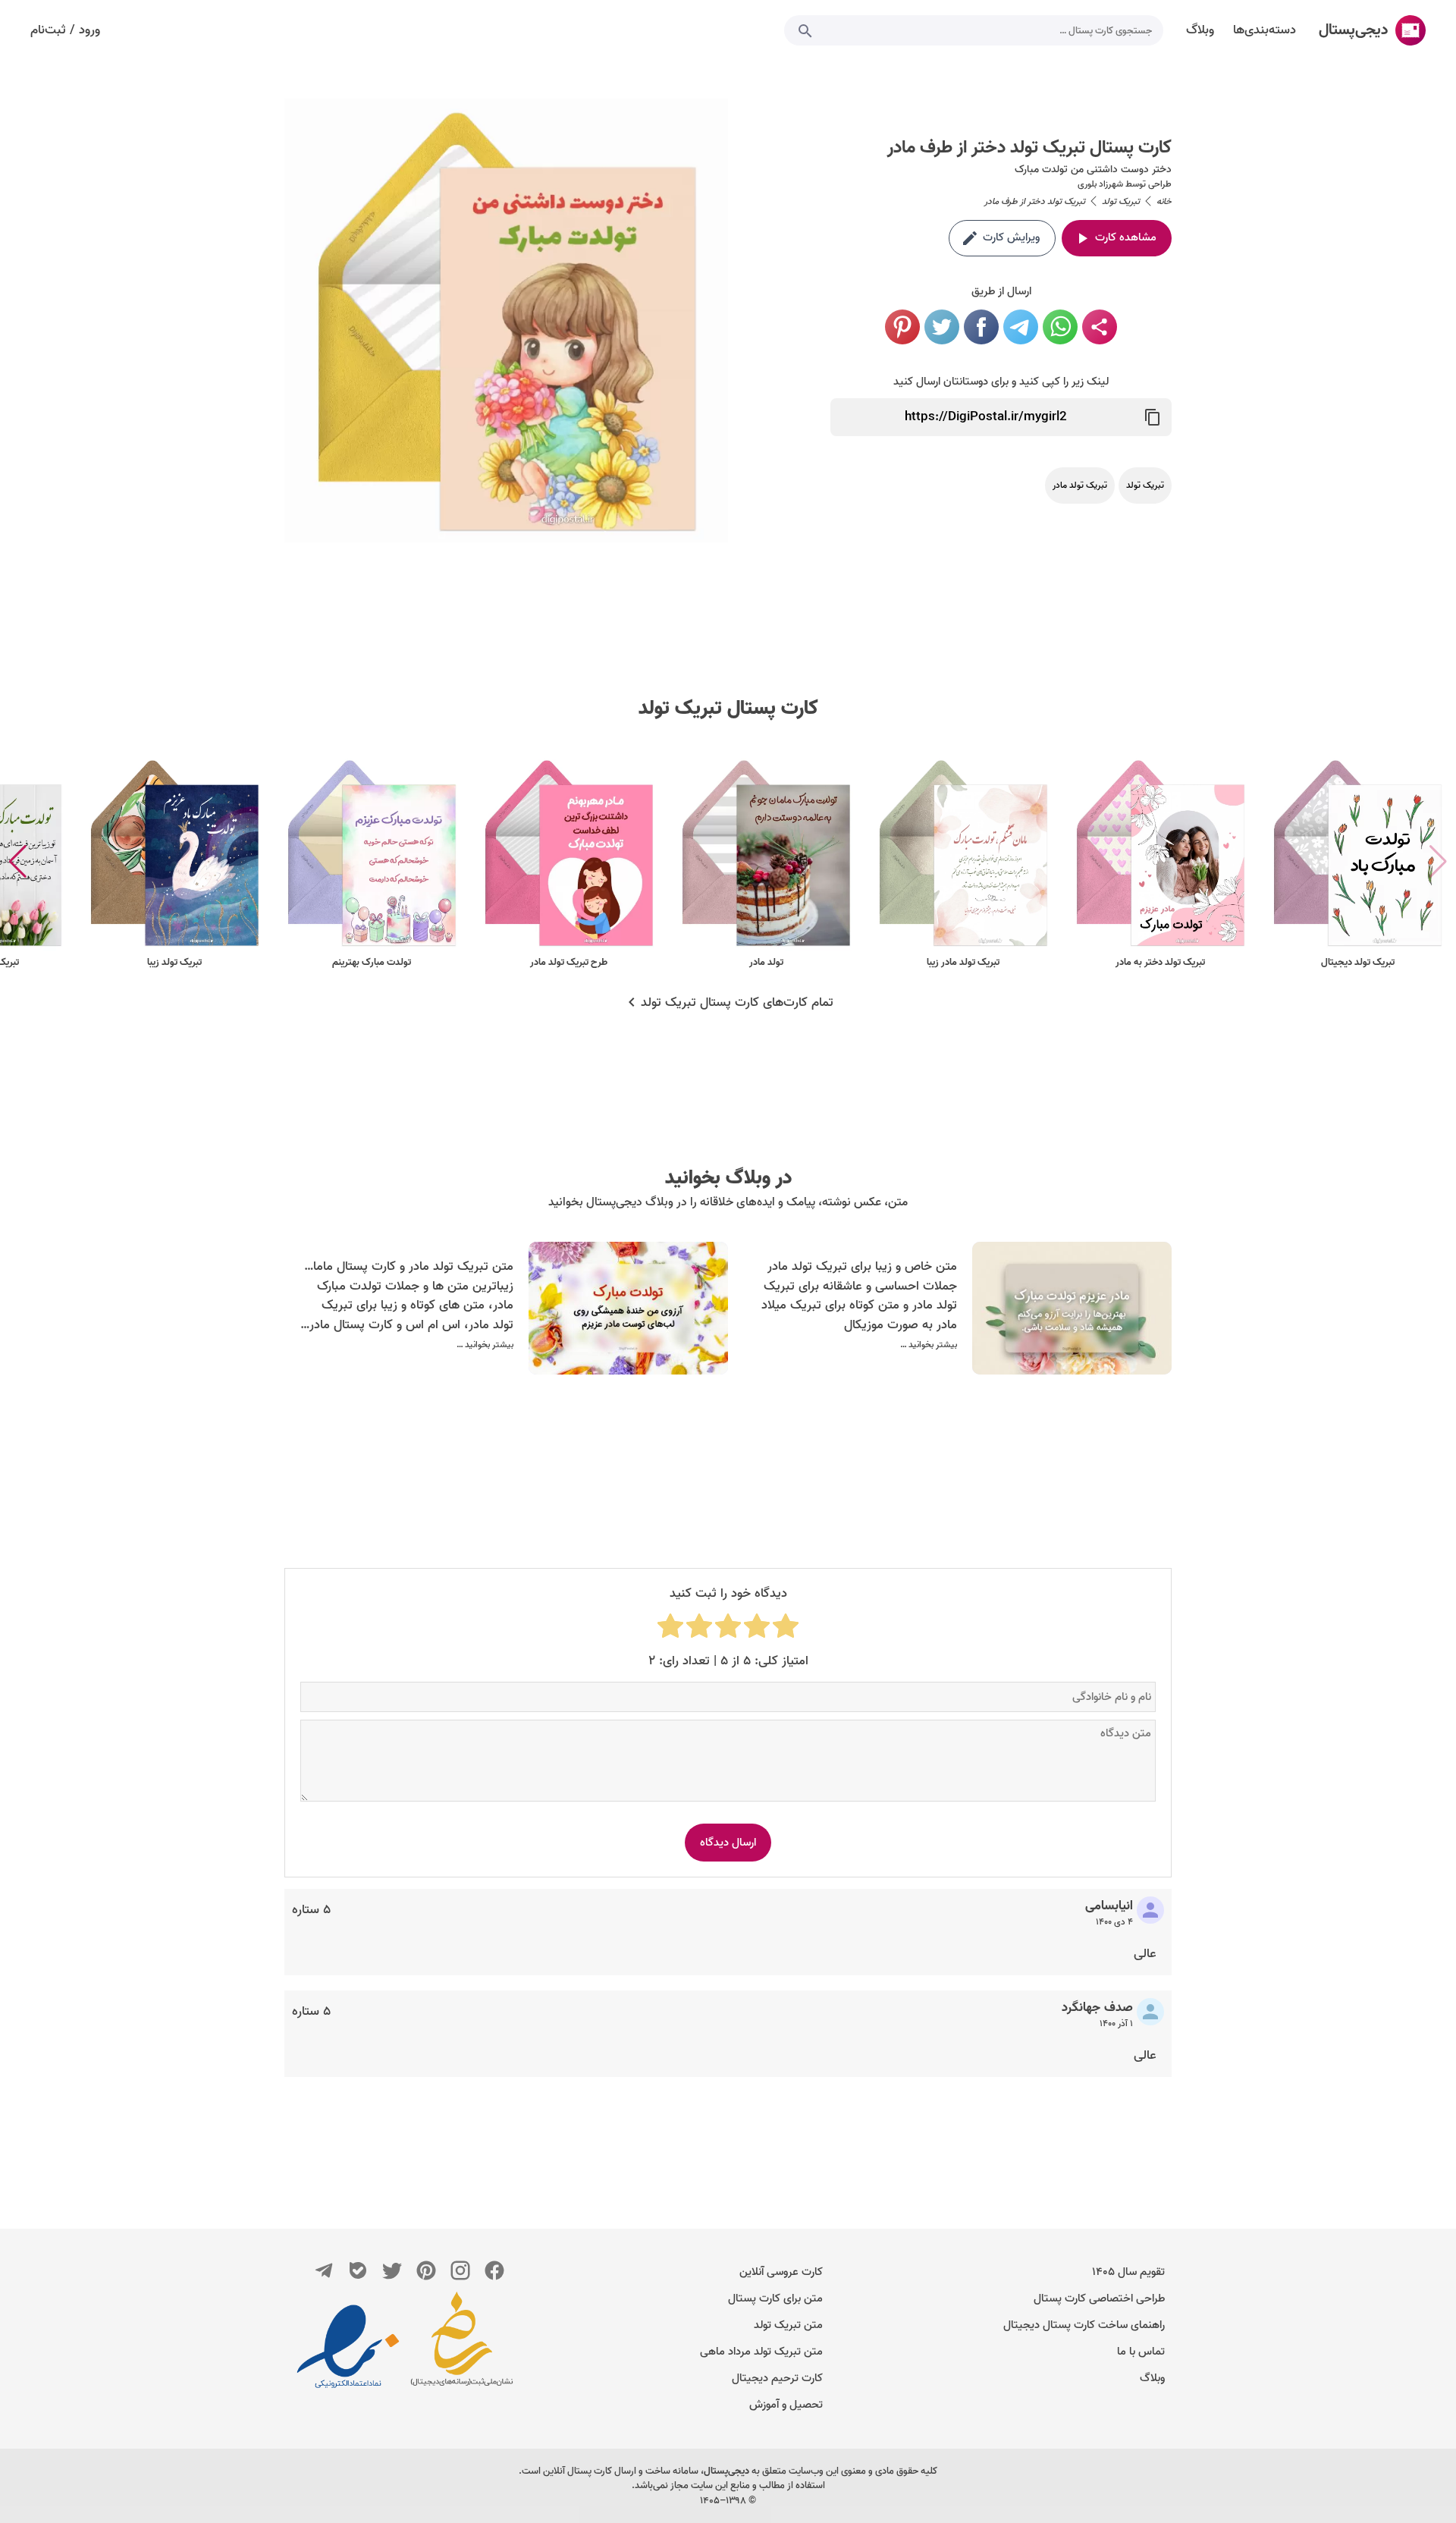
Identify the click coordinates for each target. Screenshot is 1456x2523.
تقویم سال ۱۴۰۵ (1128, 2272)
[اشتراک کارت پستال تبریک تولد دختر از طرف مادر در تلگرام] (1021, 327)
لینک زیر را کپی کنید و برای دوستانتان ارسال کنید (1001, 382)
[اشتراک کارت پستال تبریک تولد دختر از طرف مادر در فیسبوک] (981, 327)
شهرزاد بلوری (1100, 184)
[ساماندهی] (462, 2346)
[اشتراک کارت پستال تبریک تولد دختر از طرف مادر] (1100, 327)
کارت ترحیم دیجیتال (777, 2378)
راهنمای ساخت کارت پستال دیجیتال (1084, 2325)
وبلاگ (1152, 2378)
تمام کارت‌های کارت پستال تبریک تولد (737, 1003)
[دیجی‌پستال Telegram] (324, 2270)
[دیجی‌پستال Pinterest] (426, 2270)
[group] (1357, 862)
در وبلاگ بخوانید (728, 1178)
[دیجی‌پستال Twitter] (392, 2270)
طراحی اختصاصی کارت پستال (1099, 2298)
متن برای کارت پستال (775, 2298)
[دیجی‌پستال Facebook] (494, 2270)
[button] (18, 862)
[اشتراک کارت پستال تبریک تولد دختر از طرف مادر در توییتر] (942, 327)
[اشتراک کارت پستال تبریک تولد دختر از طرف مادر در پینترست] (902, 327)
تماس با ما (1141, 2352)
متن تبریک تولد (788, 2325)
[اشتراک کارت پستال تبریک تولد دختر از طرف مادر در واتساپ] (1060, 327)
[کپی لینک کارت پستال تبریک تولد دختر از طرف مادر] (1153, 417)
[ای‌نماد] (348, 2346)
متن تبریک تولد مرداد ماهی (761, 2352)
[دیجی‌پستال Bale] (358, 2270)
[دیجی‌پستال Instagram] (460, 2270)
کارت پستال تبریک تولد (728, 709)
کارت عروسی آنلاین (781, 2272)
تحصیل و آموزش (786, 2405)
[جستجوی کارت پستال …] (805, 30)
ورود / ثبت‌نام (65, 30)
